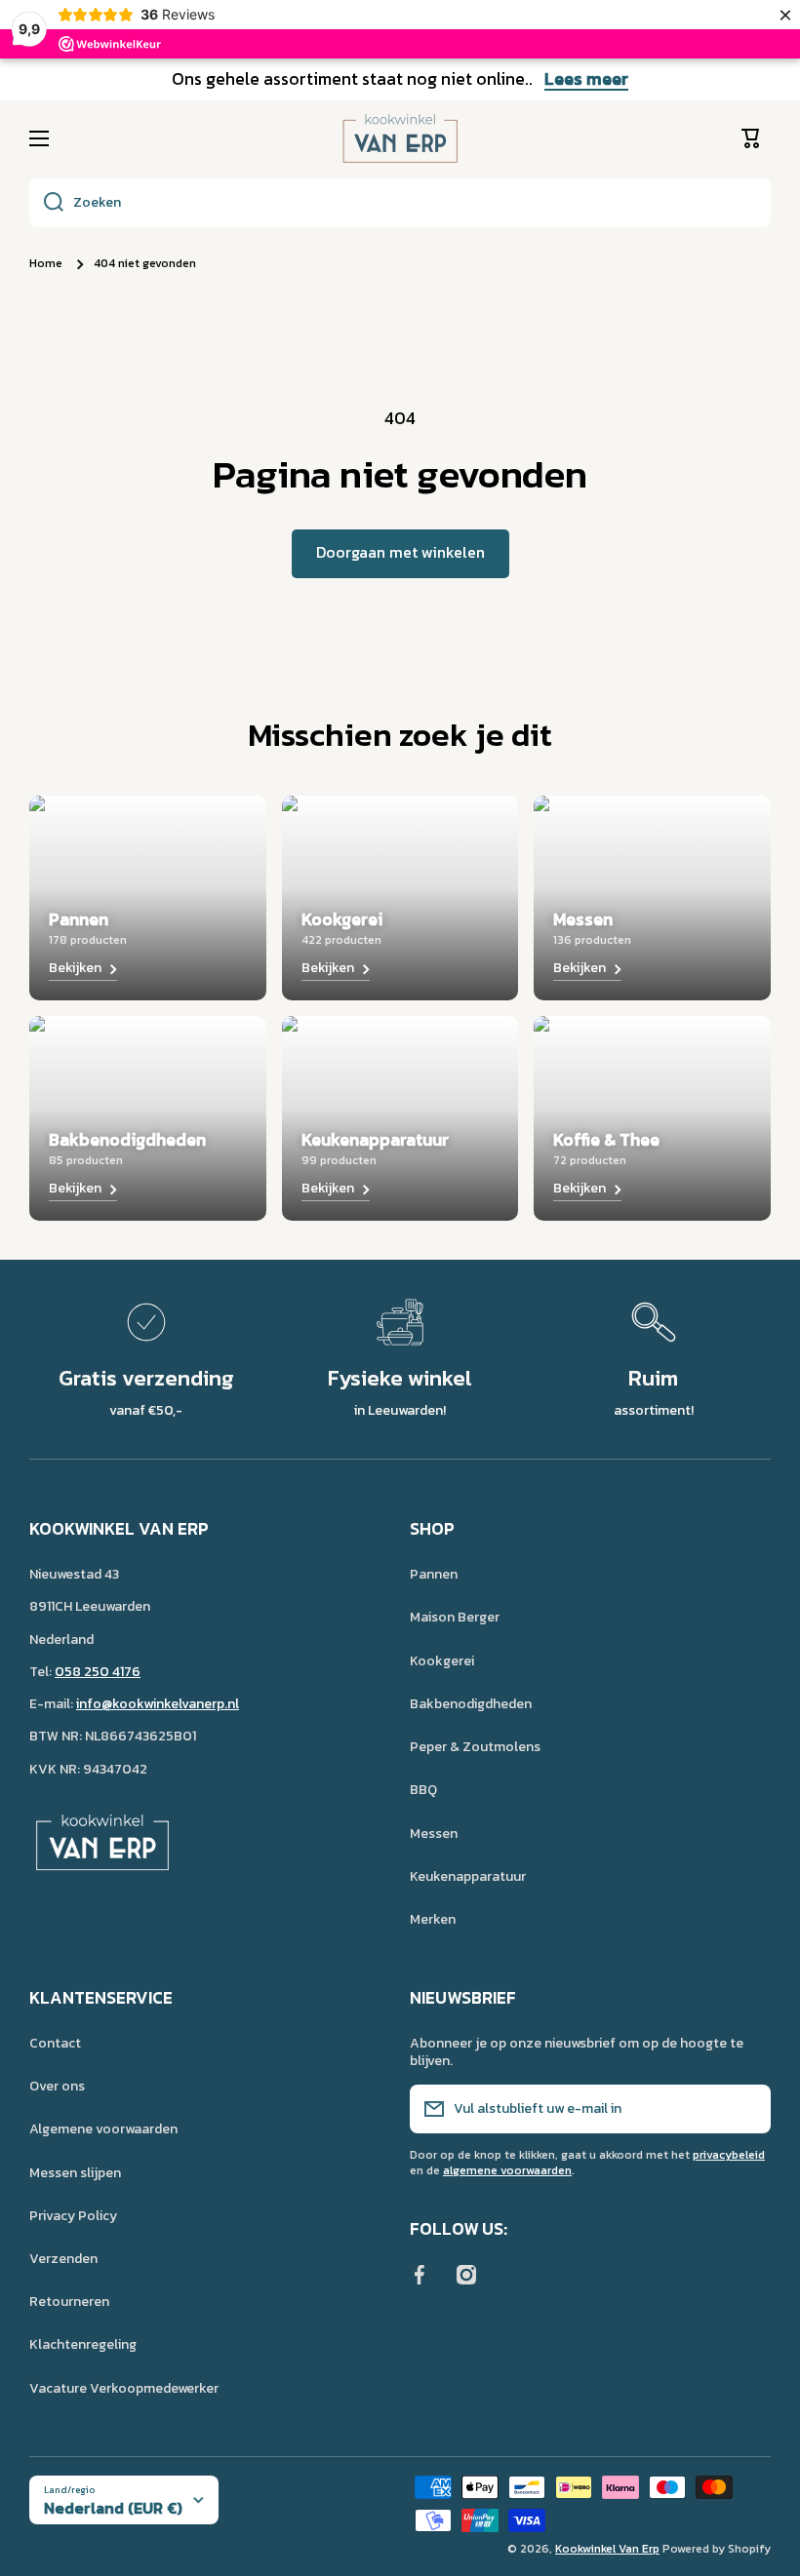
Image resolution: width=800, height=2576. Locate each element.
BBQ (423, 1790)
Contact (55, 2043)
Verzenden (63, 2259)
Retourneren (69, 2302)
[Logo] (400, 138)
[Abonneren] (746, 2109)
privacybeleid (729, 2155)
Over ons (57, 2086)
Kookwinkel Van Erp (607, 2549)
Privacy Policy (73, 2216)
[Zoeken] (46, 203)
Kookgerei (442, 1661)
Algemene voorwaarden (103, 2129)
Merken (433, 1919)
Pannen (434, 1574)
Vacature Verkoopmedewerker (124, 2388)
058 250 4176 (98, 1672)
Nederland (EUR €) (113, 2508)
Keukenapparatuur (468, 1876)
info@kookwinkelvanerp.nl (158, 1704)
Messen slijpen (75, 2173)
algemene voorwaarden (507, 2170)
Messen (434, 1834)
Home (46, 264)
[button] (756, 138)
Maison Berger (455, 1617)
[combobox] (400, 203)
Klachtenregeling (83, 2344)
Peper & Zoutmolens (475, 1747)
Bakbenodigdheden (471, 1704)
